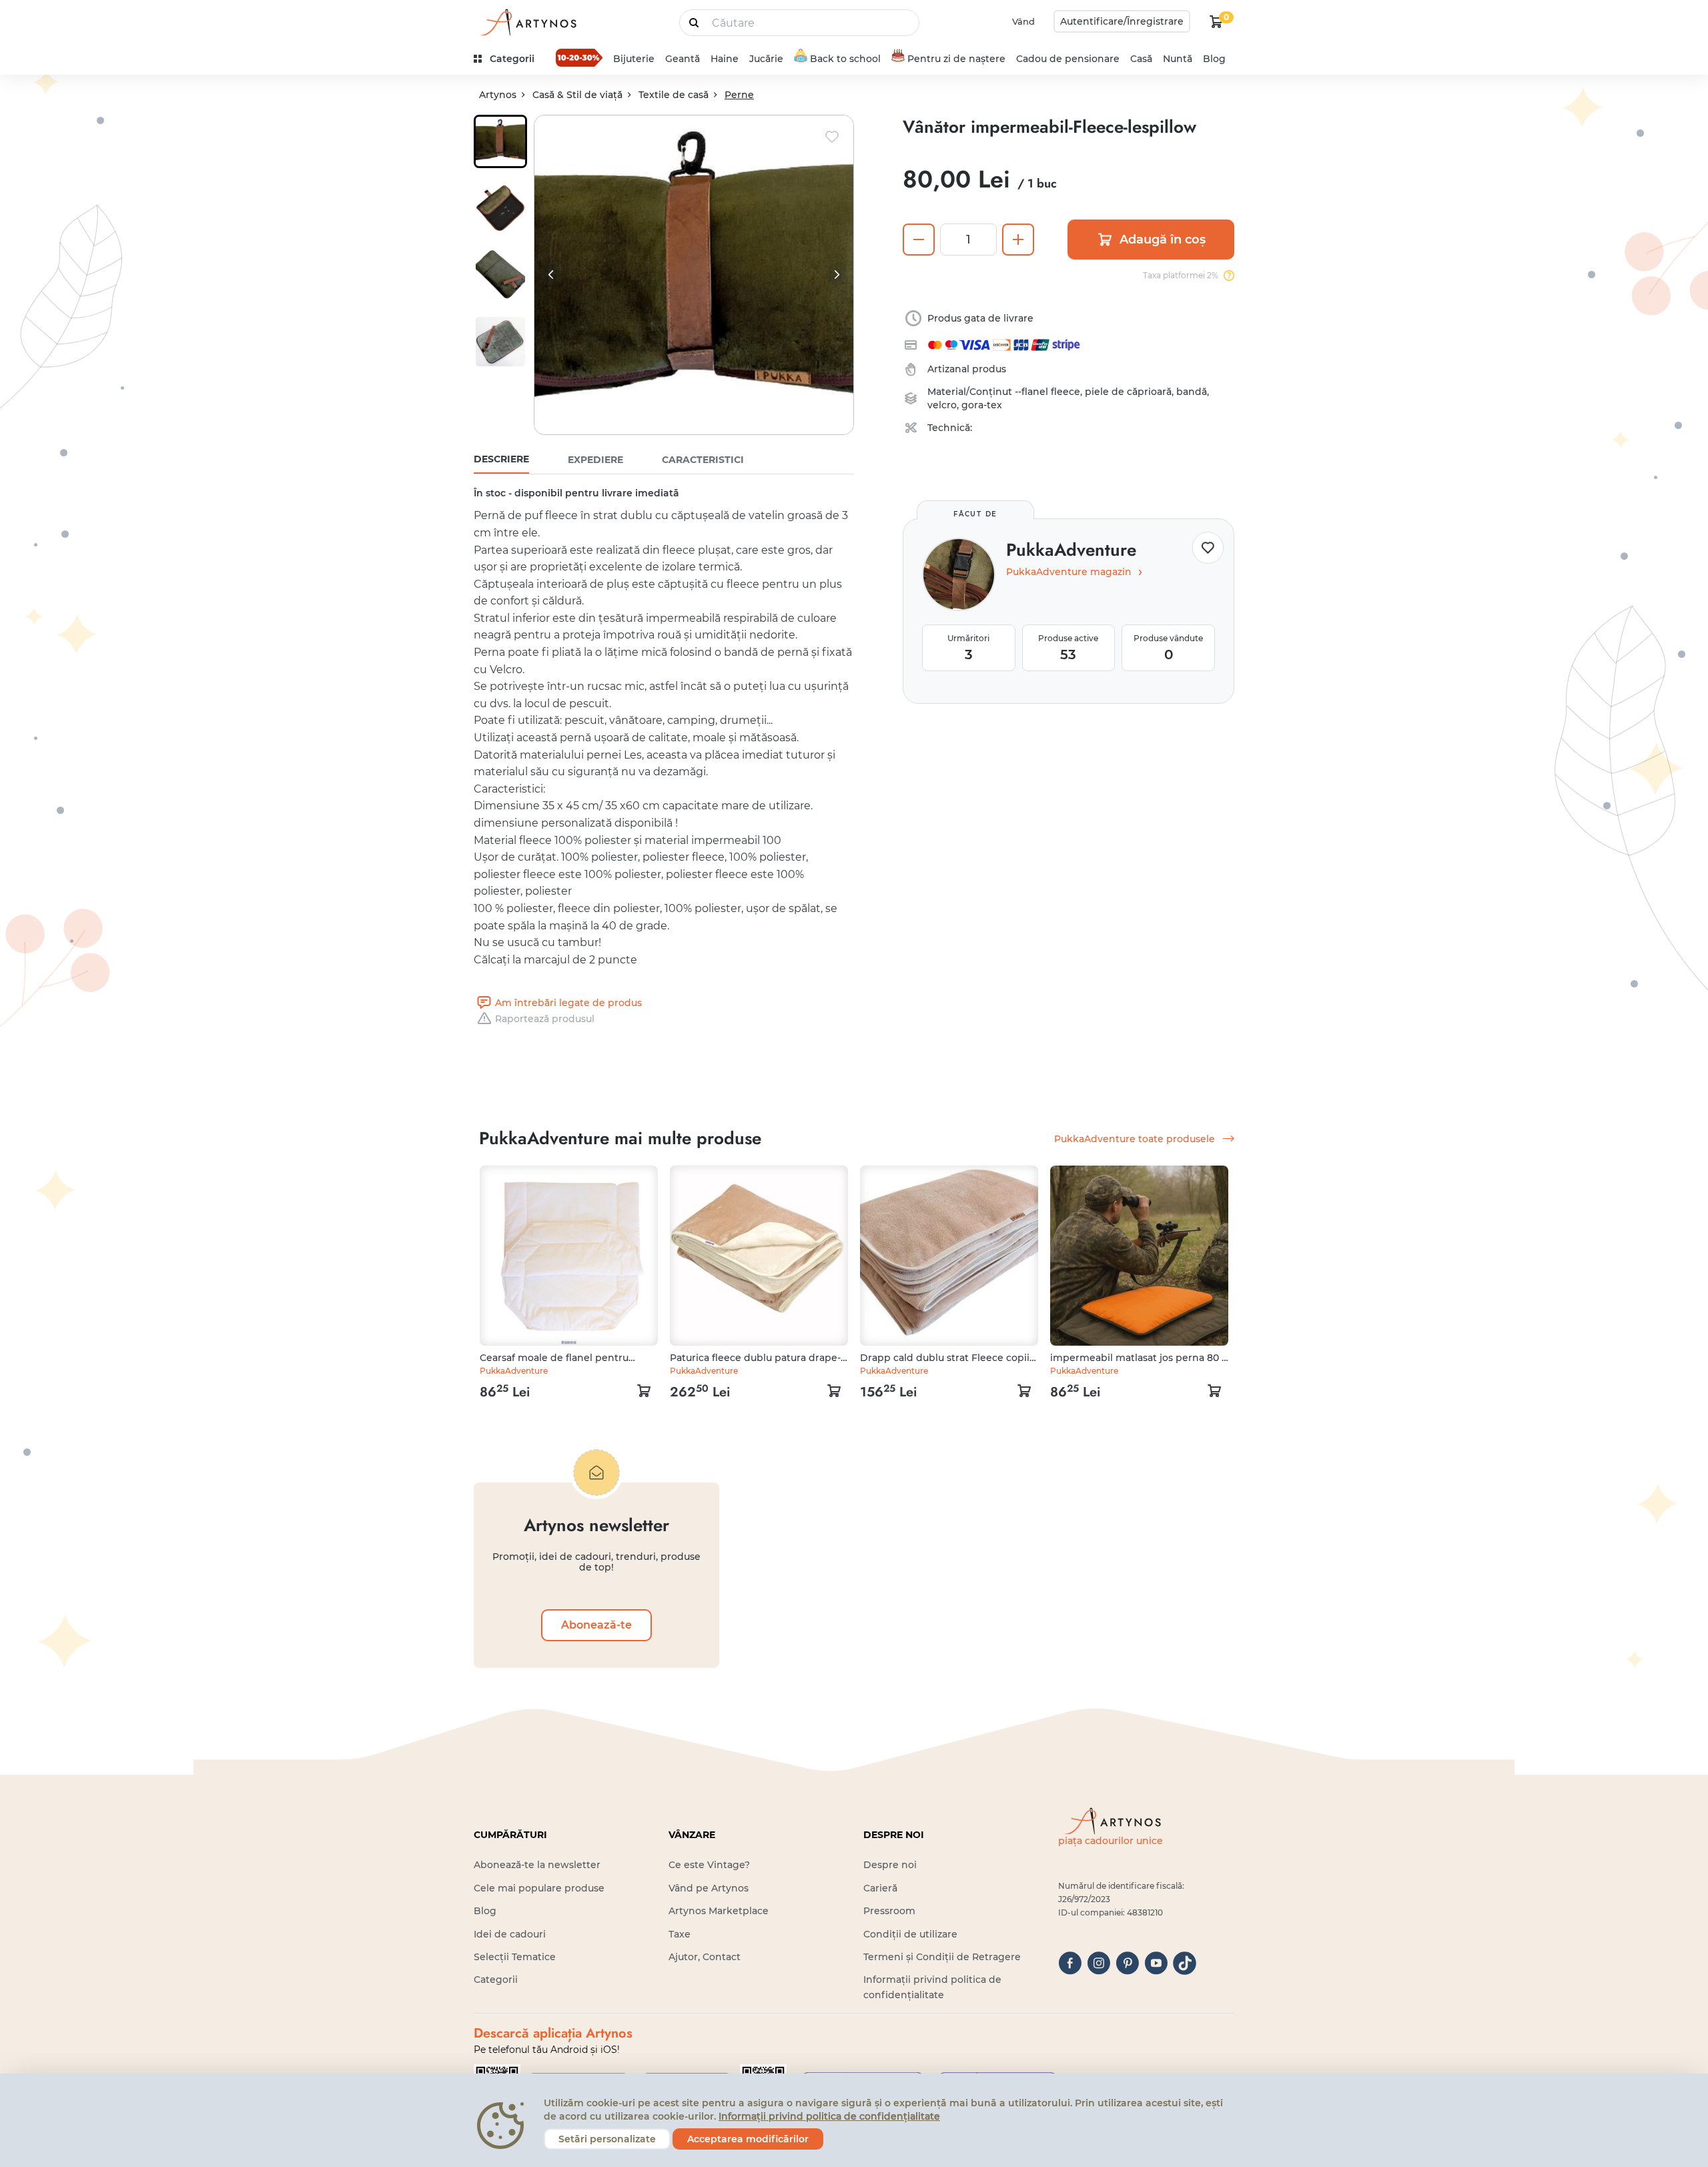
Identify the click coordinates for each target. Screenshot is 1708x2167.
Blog (1214, 59)
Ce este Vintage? (709, 1865)
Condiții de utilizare (910, 1934)
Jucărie (766, 59)
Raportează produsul (545, 1019)
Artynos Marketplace (719, 1911)
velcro (942, 405)
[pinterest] (1127, 1963)
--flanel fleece (1047, 392)
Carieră (880, 1888)
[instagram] (1099, 1963)
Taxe (680, 1934)
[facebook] (1070, 1963)
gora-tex (982, 405)
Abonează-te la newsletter (537, 1865)
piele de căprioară (1128, 392)
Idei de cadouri (510, 1934)
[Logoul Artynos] (527, 22)
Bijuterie (634, 59)
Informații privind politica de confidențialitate (829, 2116)
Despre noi (890, 1865)
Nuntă (1178, 59)
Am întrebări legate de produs (568, 1003)
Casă (1141, 59)
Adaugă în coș (1163, 240)
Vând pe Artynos (709, 1888)
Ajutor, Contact (705, 1957)
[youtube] (1156, 1963)
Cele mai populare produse (539, 1888)
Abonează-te (596, 1625)
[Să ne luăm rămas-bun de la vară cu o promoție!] (579, 57)
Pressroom (889, 1911)
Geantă (683, 59)
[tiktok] (1185, 1963)
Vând (1023, 21)
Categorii (496, 1980)
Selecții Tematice (515, 1957)
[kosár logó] (1216, 21)
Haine (725, 59)
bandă (1192, 392)
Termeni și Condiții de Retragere (942, 1957)
